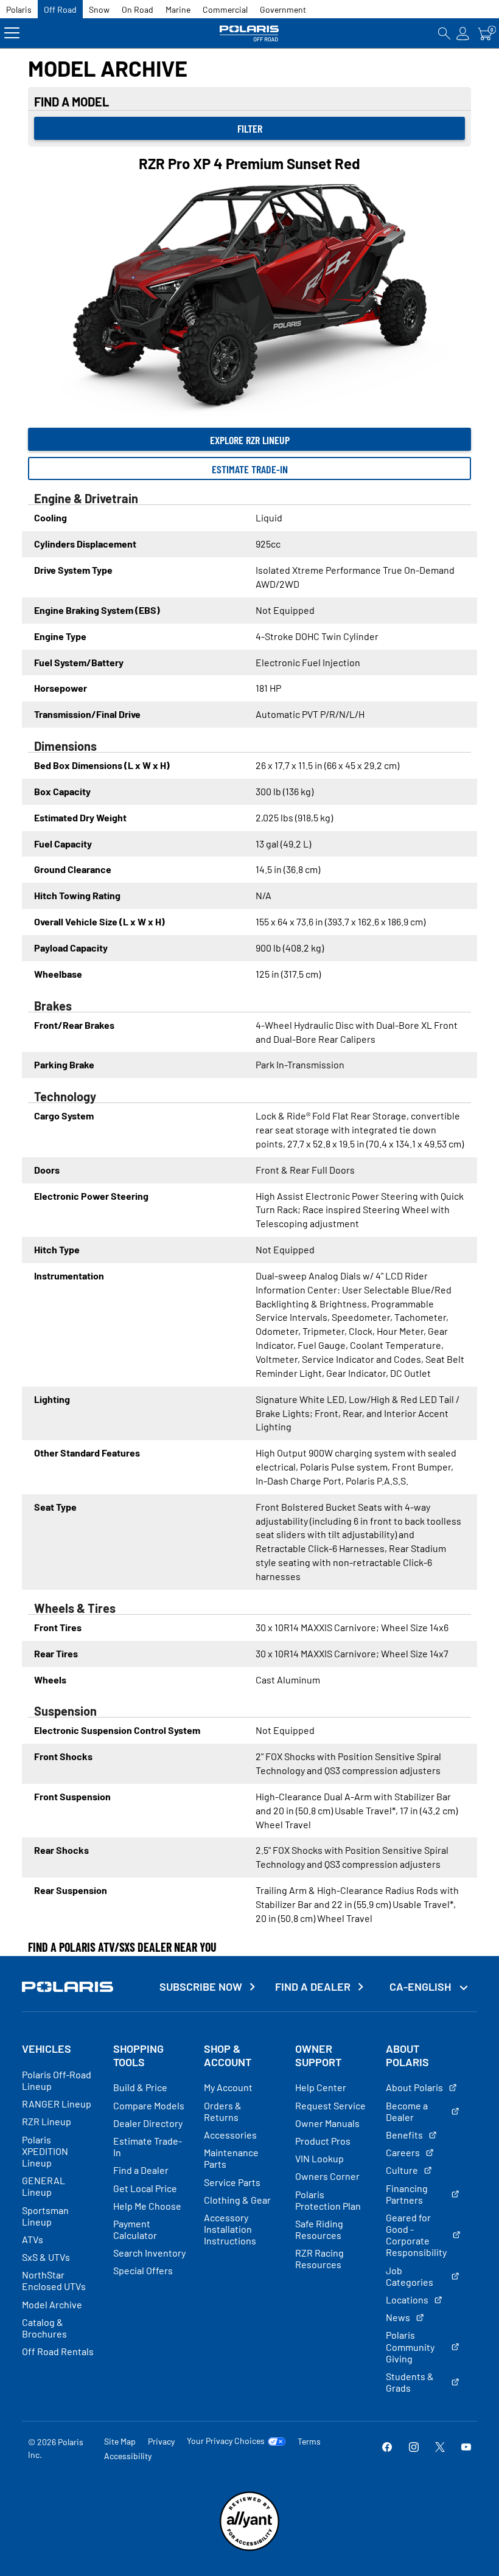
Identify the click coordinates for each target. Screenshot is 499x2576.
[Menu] (12, 33)
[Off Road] (250, 33)
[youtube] (466, 2448)
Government (283, 9)
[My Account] (463, 33)
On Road (138, 9)
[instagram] (414, 2448)
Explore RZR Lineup (250, 440)
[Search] (444, 33)
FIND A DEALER (313, 1987)
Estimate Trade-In (250, 469)
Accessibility (128, 2456)
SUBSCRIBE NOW (201, 1987)
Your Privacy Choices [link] (226, 2441)
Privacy (161, 2441)
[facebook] (387, 2448)
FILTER (250, 128)
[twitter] (440, 2448)
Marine (178, 9)
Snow (99, 9)
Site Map (120, 2441)
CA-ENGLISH (421, 1986)
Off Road (60, 9)
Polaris (19, 9)
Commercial (225, 9)
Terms (309, 2441)
